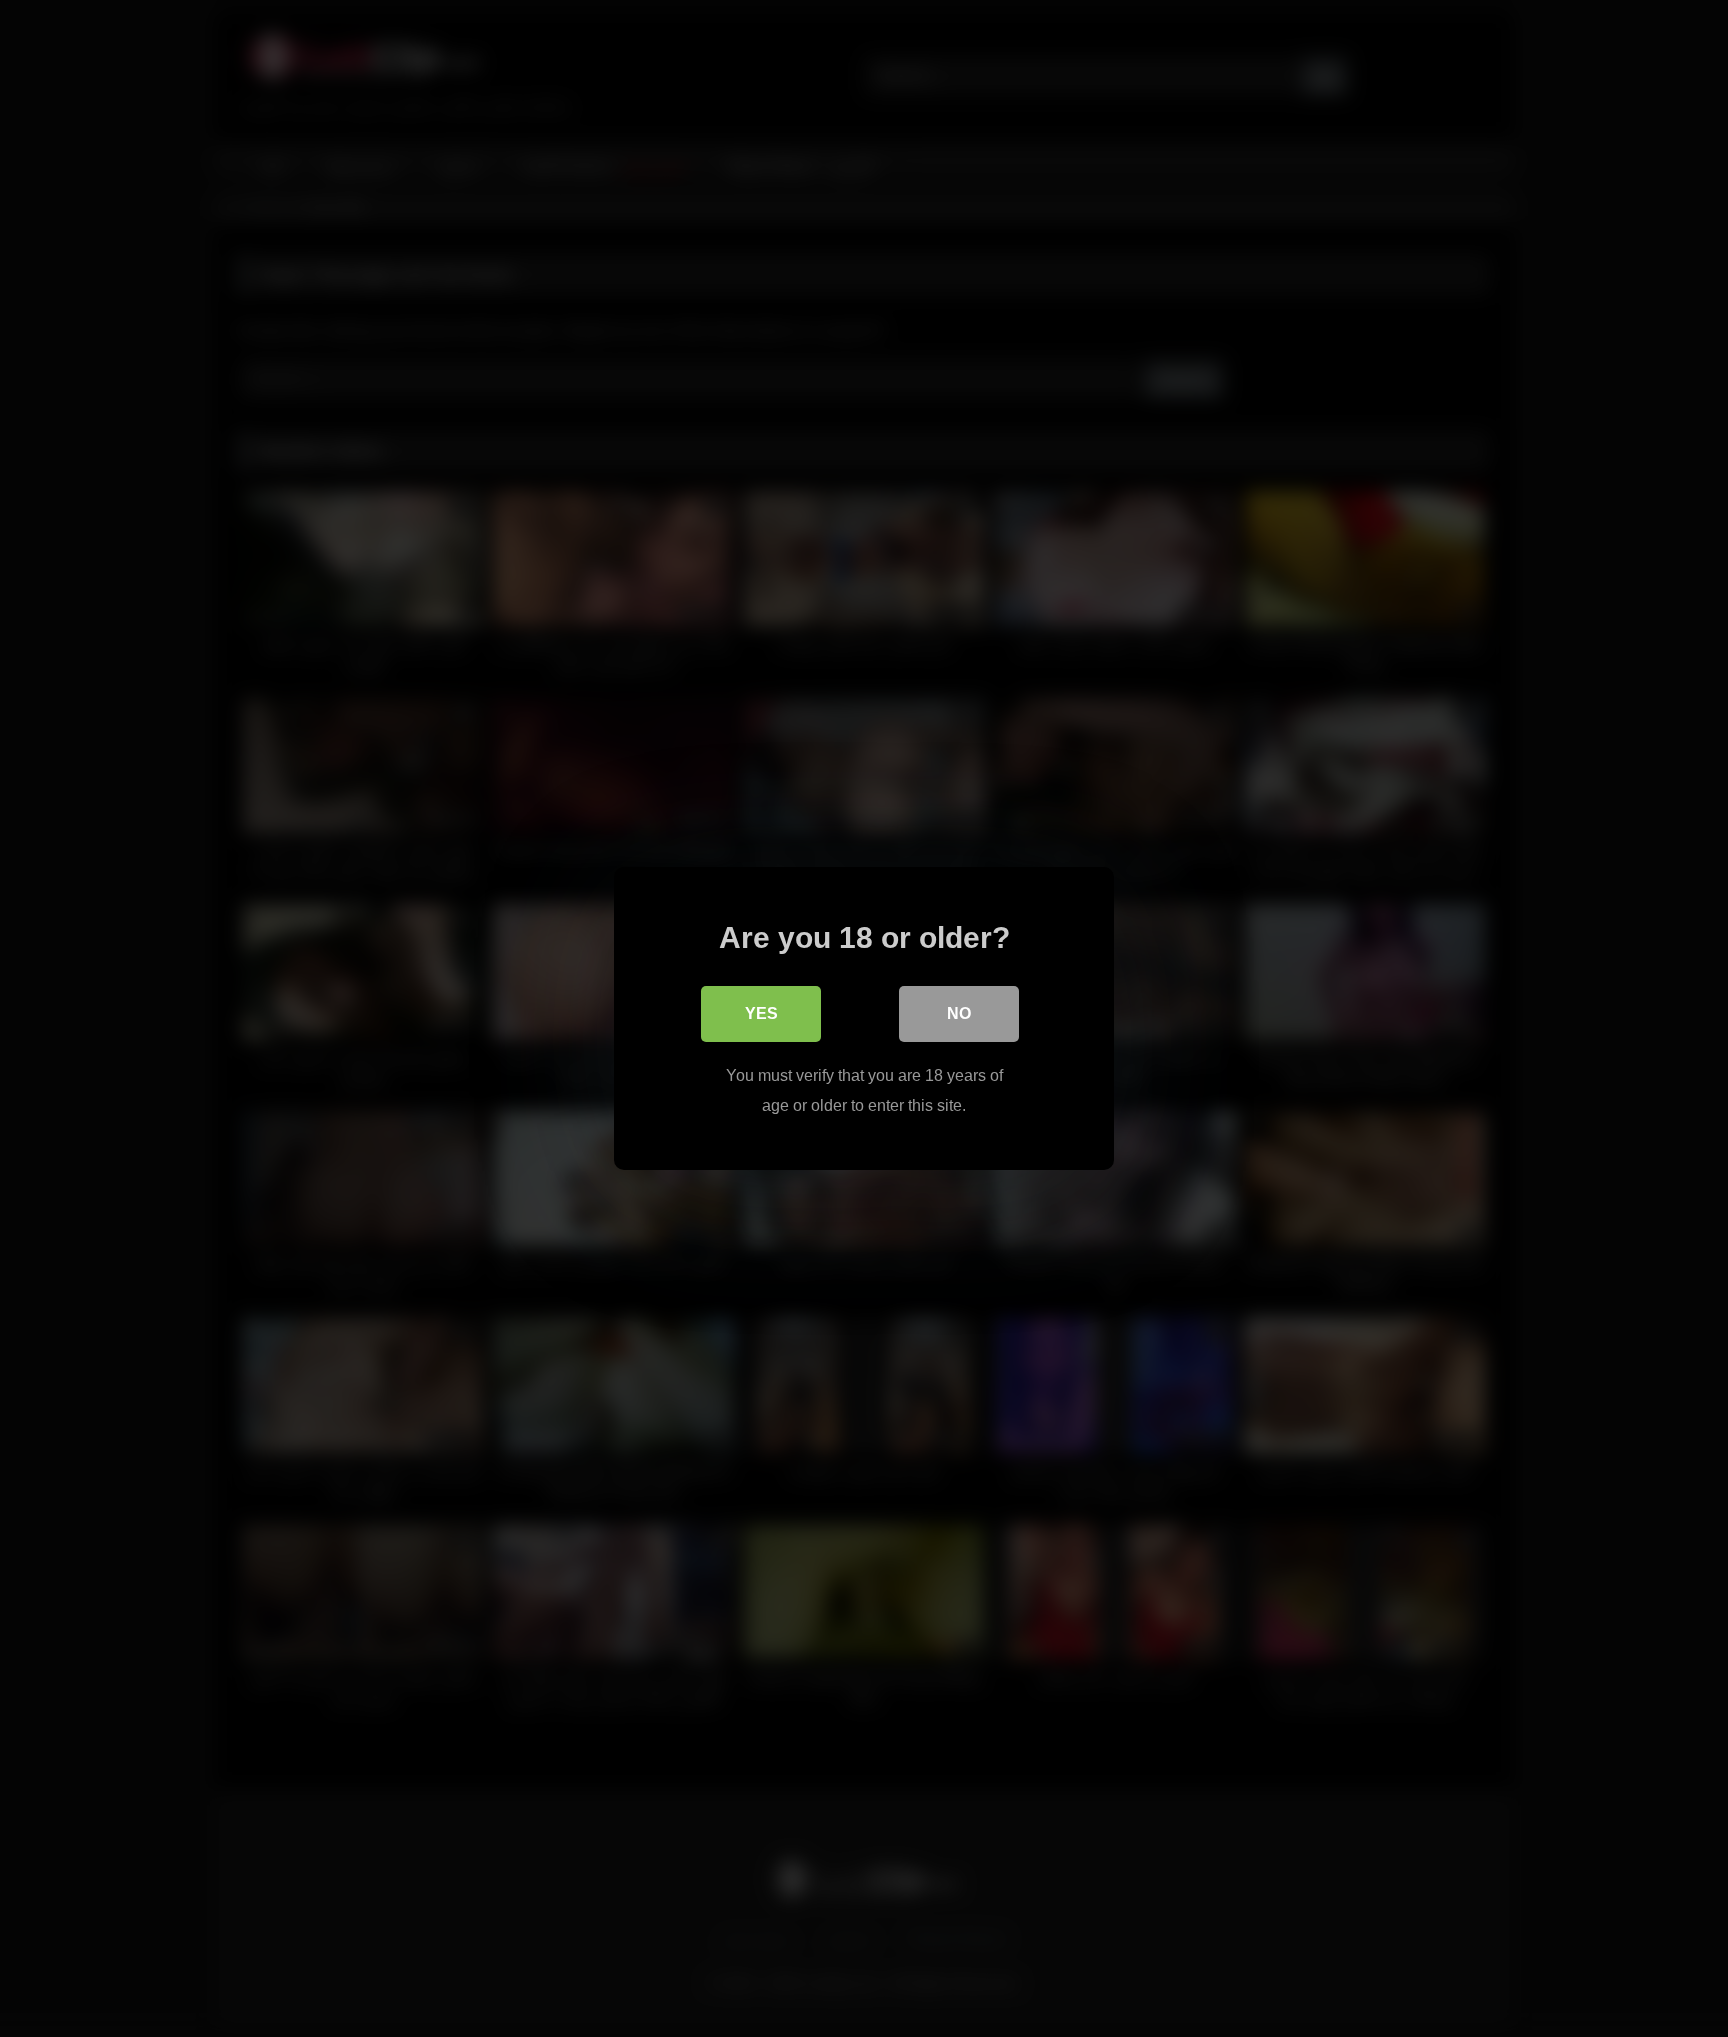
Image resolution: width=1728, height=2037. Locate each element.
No (959, 1013)
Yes (761, 1013)
